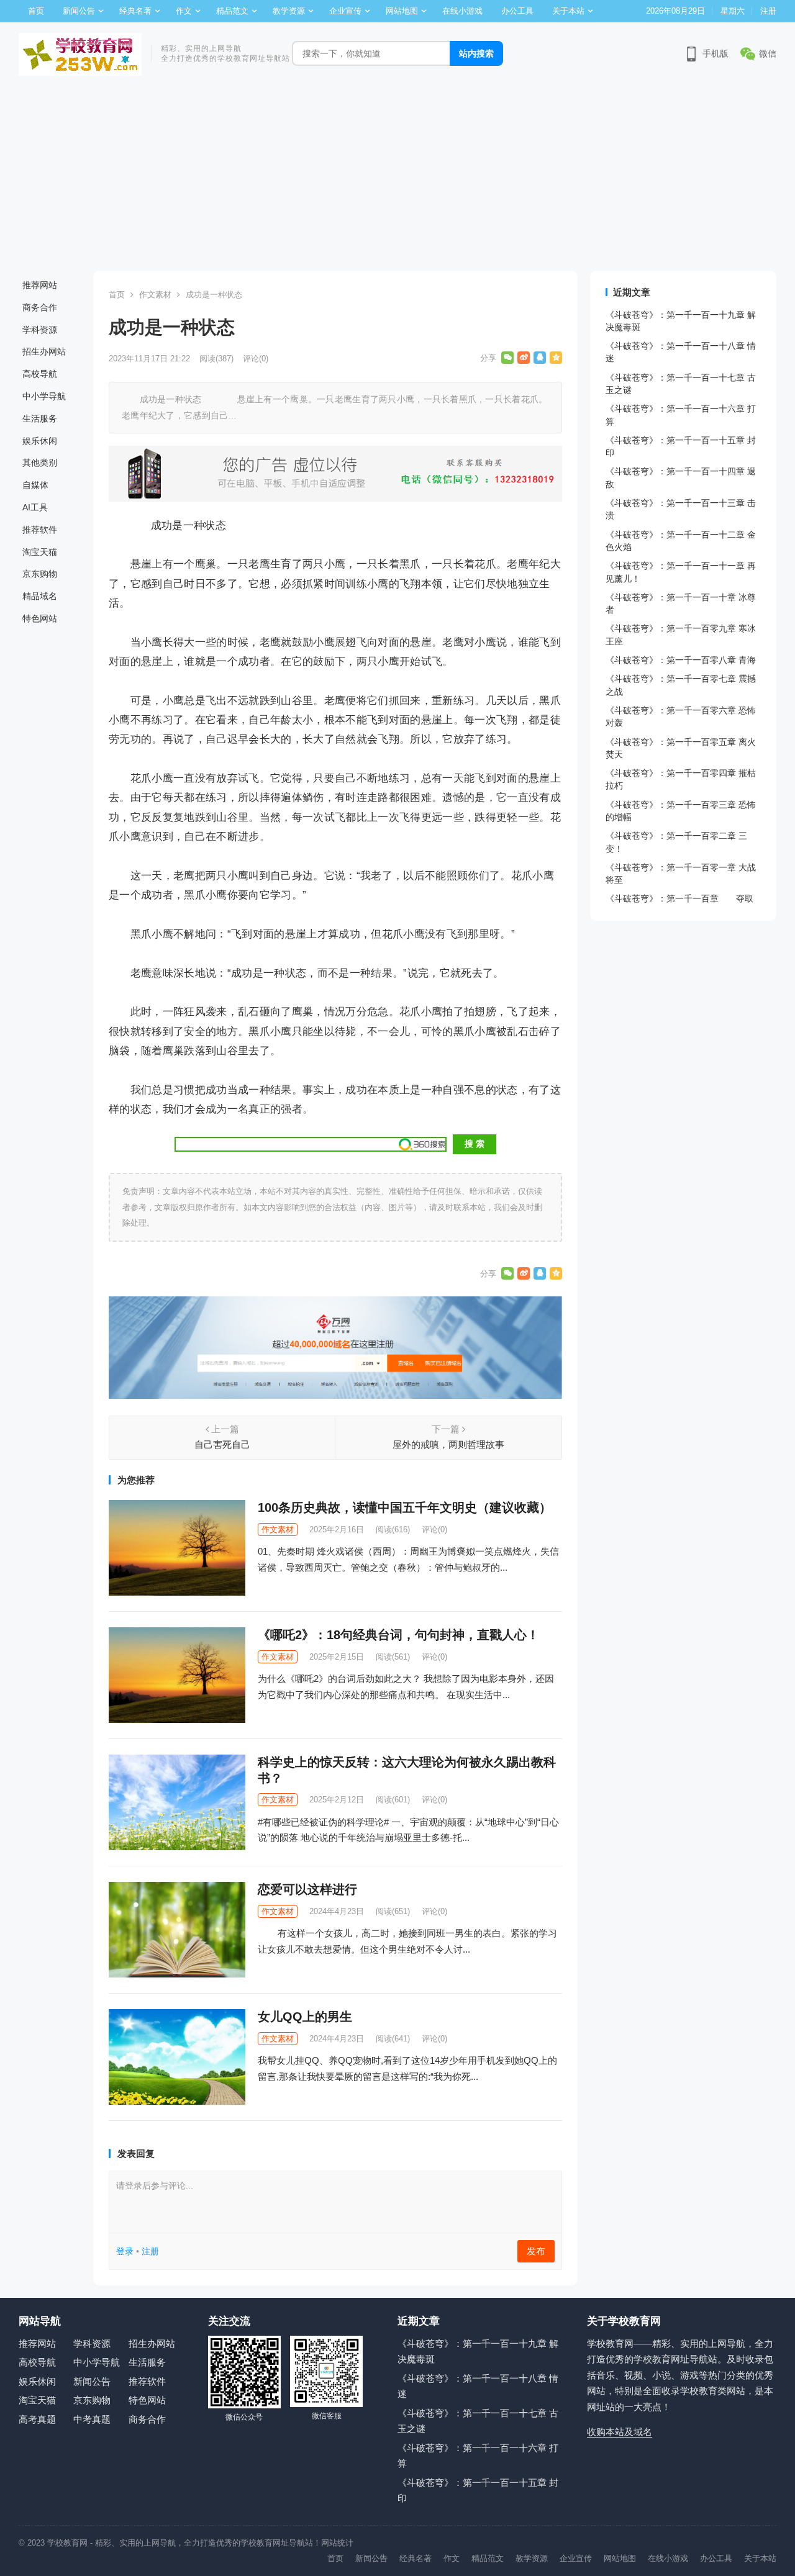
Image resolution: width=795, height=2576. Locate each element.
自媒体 (35, 485)
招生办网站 (44, 351)
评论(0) (256, 359)
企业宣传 (345, 11)
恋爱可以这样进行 (307, 1889)
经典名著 (135, 11)
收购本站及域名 (620, 2432)
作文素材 (155, 295)
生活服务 (40, 418)
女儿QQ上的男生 (305, 2017)
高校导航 (40, 374)
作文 (184, 11)
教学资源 (289, 11)
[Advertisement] (397, 178)
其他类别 (40, 463)
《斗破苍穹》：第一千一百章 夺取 (679, 898)
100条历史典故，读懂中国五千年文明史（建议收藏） (405, 1507)
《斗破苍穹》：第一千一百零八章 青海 (681, 660)
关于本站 (568, 11)
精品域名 (40, 596)
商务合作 (40, 307)
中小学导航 (44, 396)
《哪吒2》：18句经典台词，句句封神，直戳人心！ (398, 1635)
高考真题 (37, 2419)
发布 (536, 2251)
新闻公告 (79, 11)
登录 (125, 2251)
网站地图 (402, 11)
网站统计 (337, 2543)
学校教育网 (67, 2543)
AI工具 (35, 507)
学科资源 (40, 330)
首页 (36, 11)
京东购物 (40, 574)
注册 (768, 11)
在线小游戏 (462, 11)
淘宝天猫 (40, 552)
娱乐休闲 (40, 441)
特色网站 (40, 618)
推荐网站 (40, 285)
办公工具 (517, 11)
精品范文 (232, 11)
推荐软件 (40, 530)
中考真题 (92, 2419)
